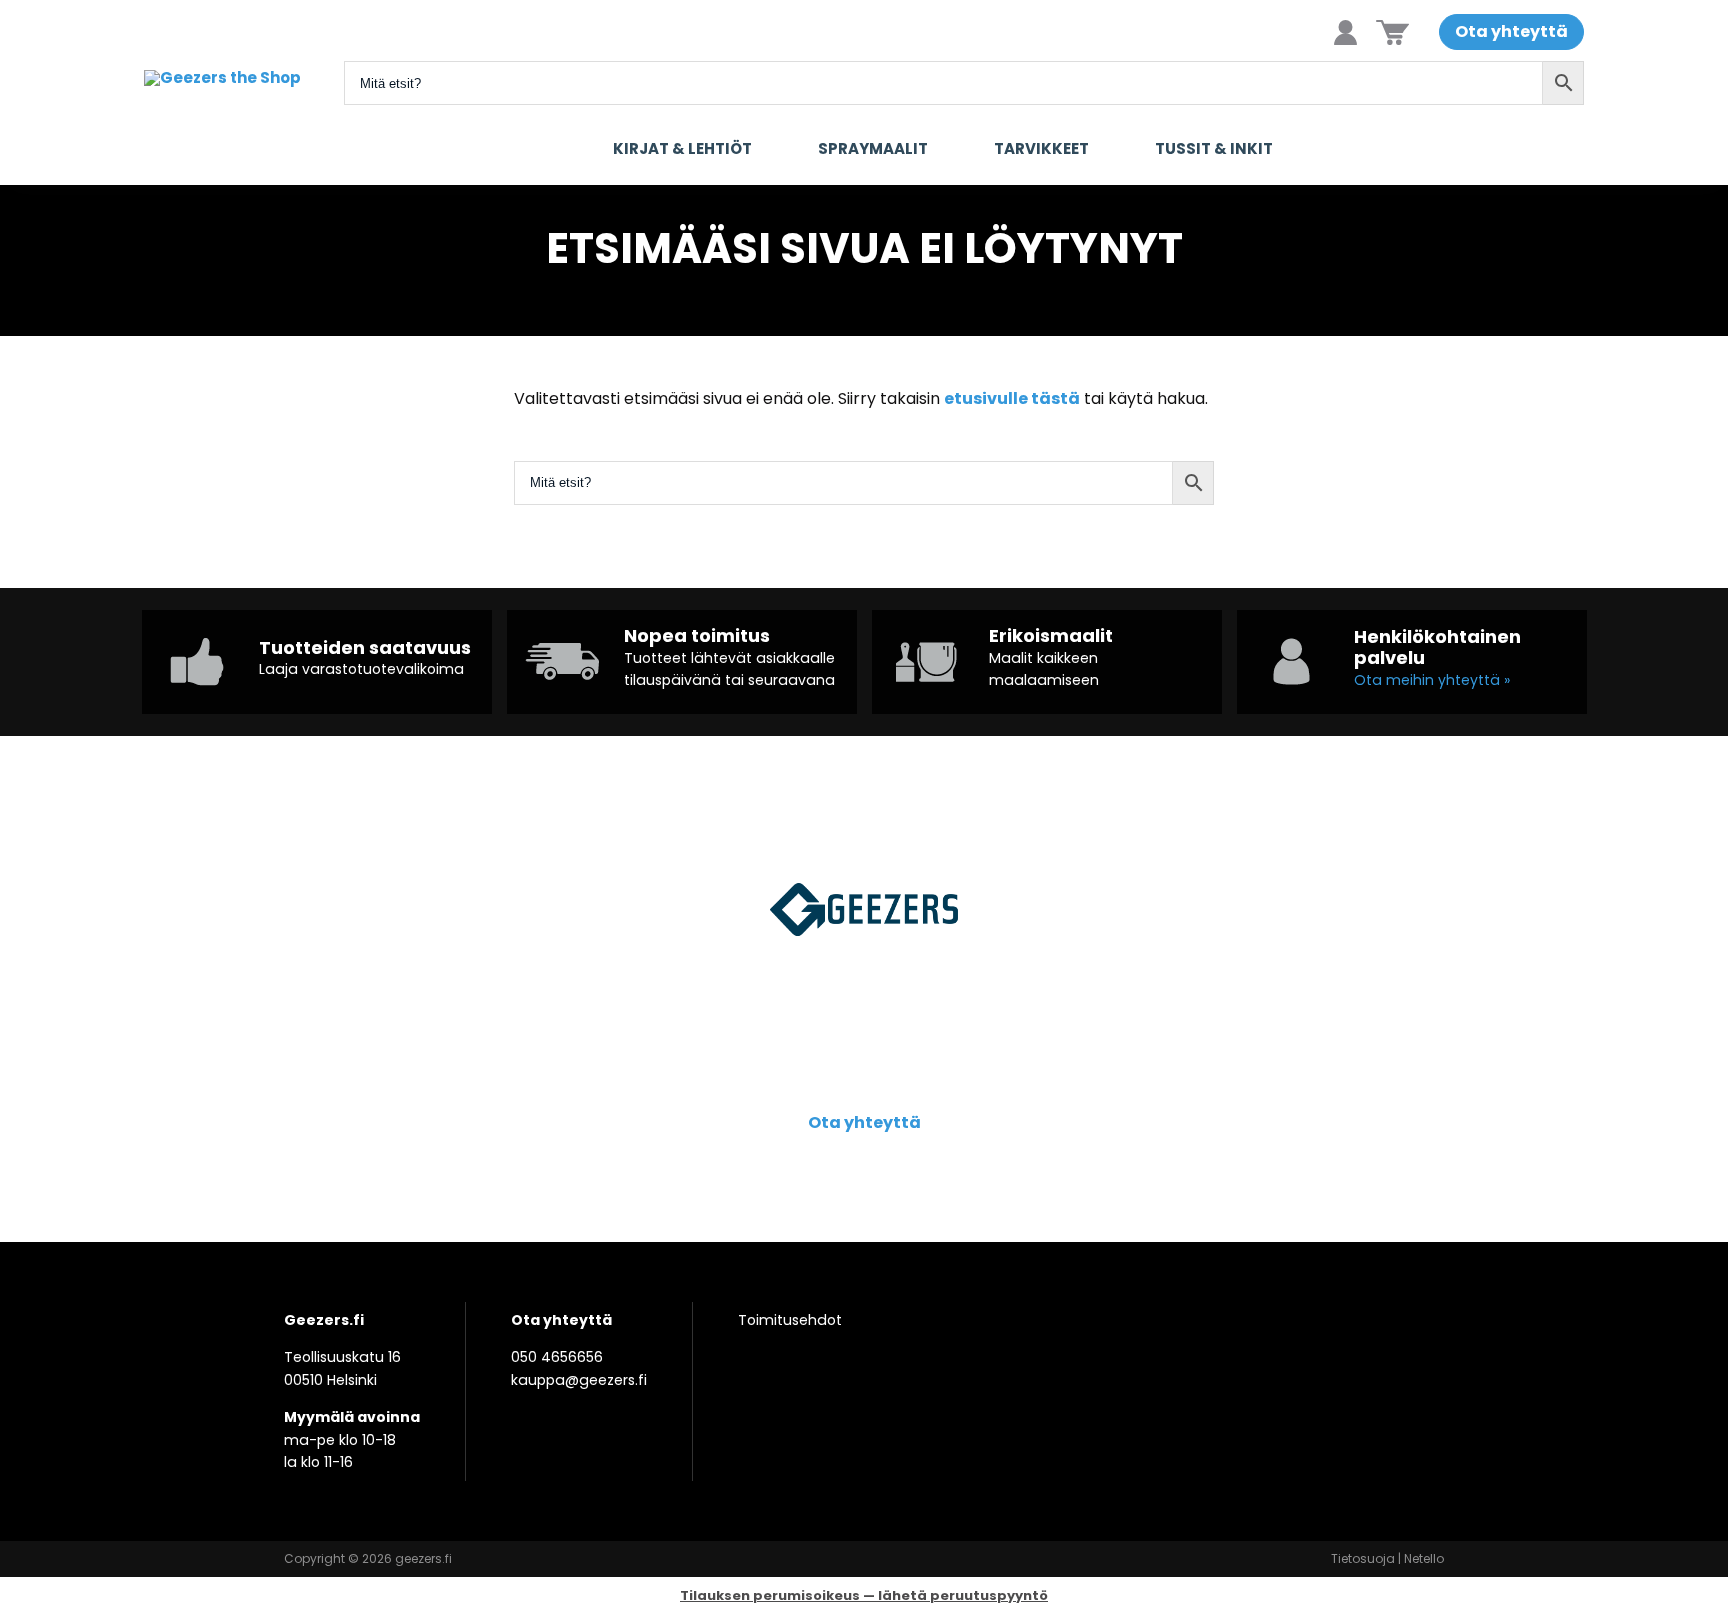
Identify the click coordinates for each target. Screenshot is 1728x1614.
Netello (1424, 1558)
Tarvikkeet (1041, 148)
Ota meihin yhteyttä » (1432, 680)
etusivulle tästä (1012, 398)
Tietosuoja (1363, 1558)
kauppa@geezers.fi (579, 1380)
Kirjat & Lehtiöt (682, 148)
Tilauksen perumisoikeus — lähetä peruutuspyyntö (864, 1595)
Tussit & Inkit (1214, 148)
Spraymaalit (873, 148)
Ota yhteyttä (1511, 31)
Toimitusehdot (790, 1320)
